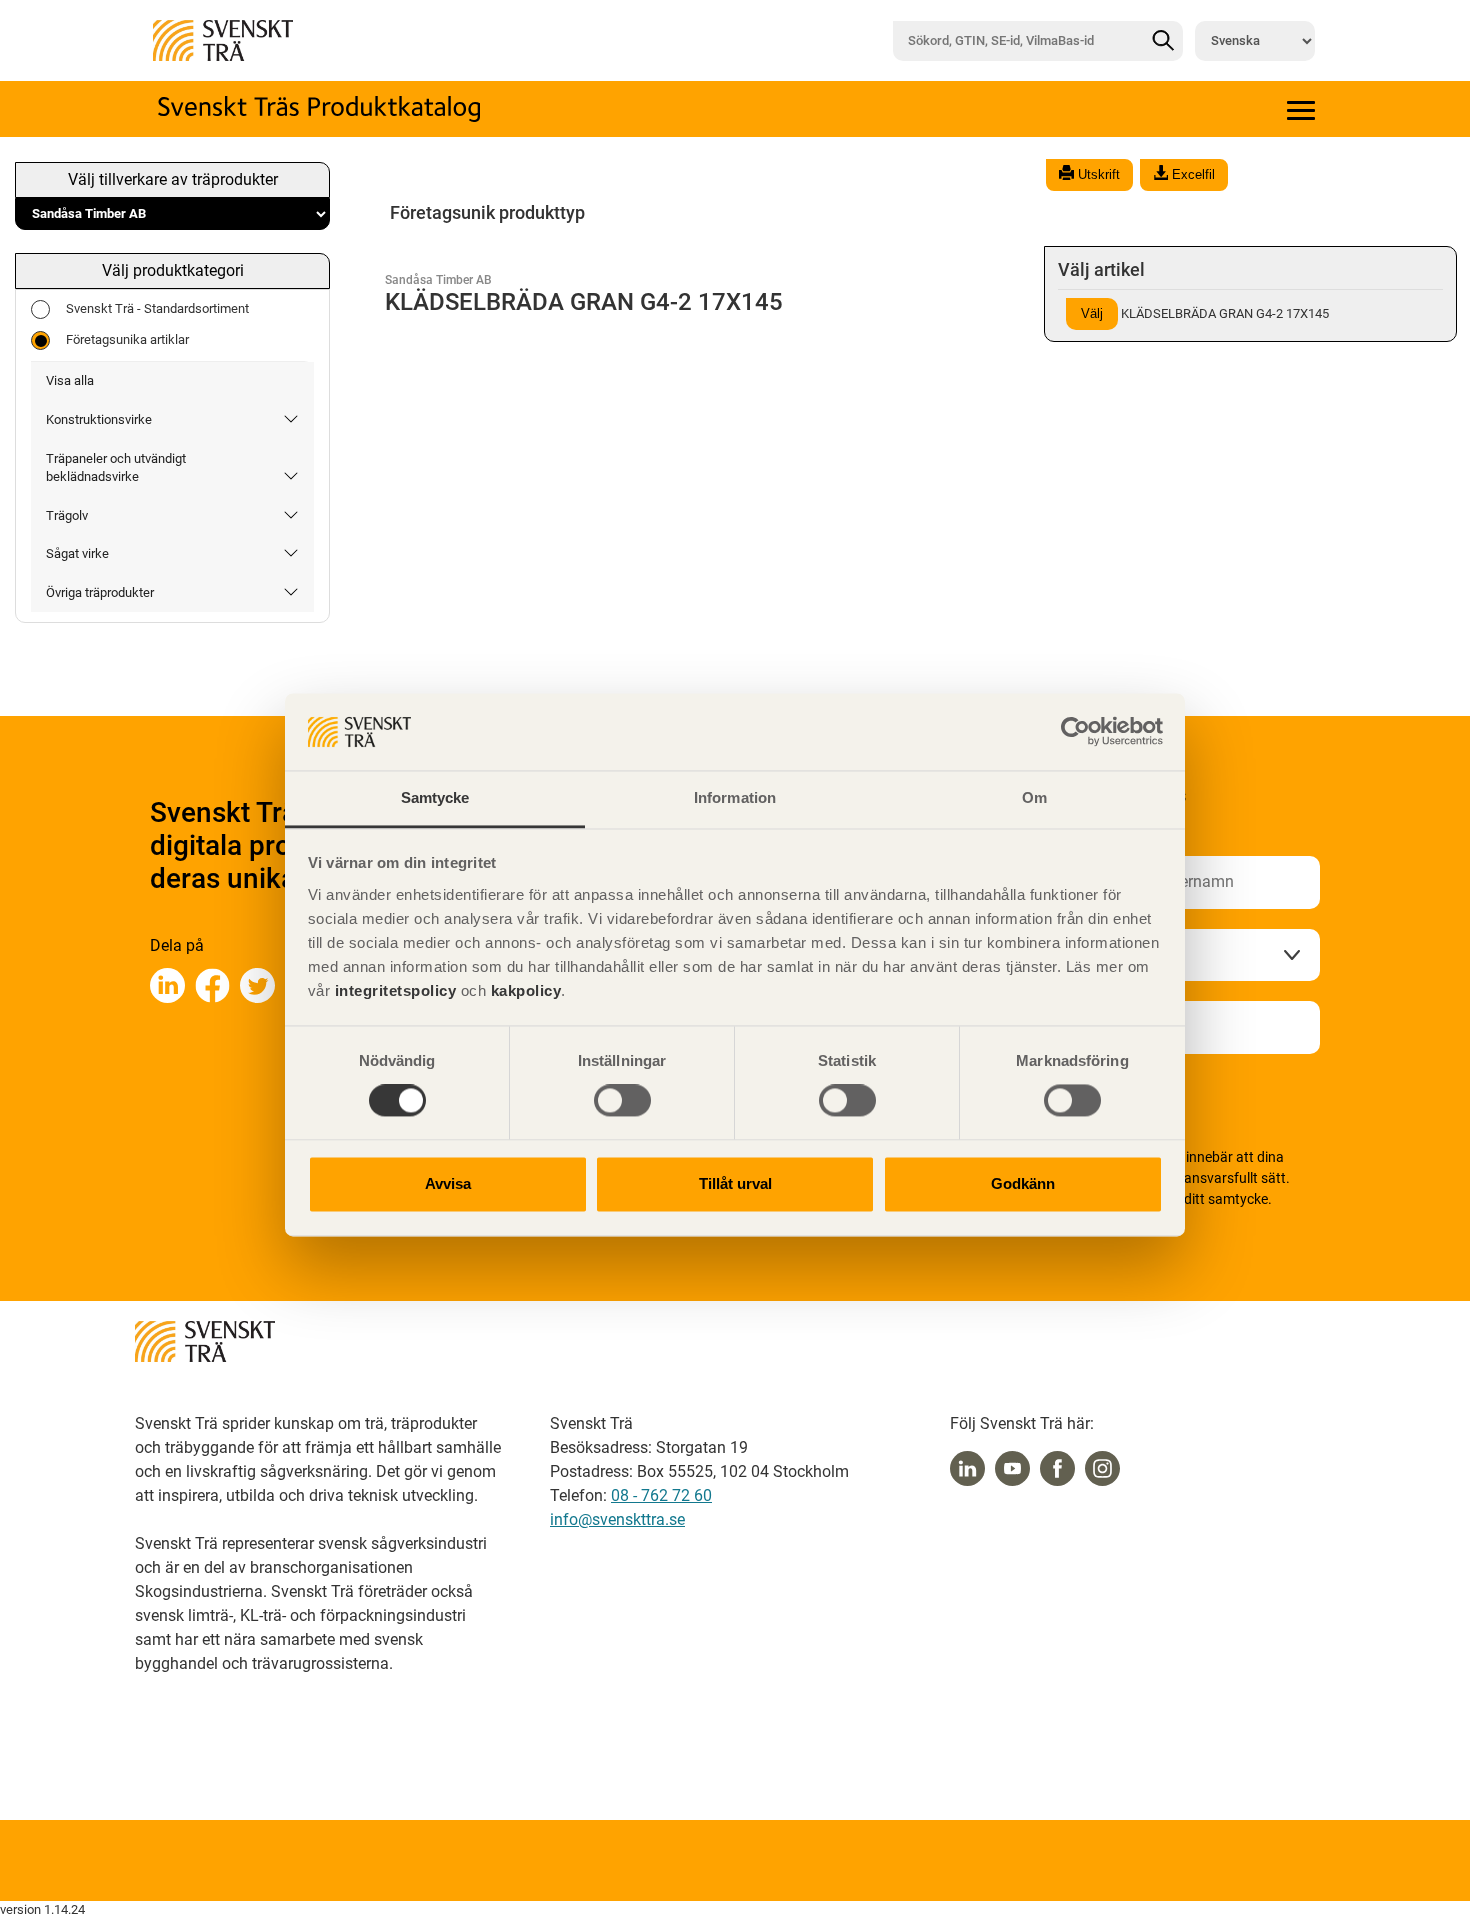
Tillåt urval (735, 1183)
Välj (1092, 313)
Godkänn (1023, 1183)
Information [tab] (735, 797)
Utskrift (1097, 174)
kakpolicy (526, 990)
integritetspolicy (393, 990)
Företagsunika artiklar (127, 339)
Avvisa (448, 1183)
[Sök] (1163, 41)
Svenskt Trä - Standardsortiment (157, 308)
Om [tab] (1034, 797)
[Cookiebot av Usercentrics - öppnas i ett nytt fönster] (1075, 732)
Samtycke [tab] (435, 797)
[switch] (622, 1101)
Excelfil (1191, 174)
